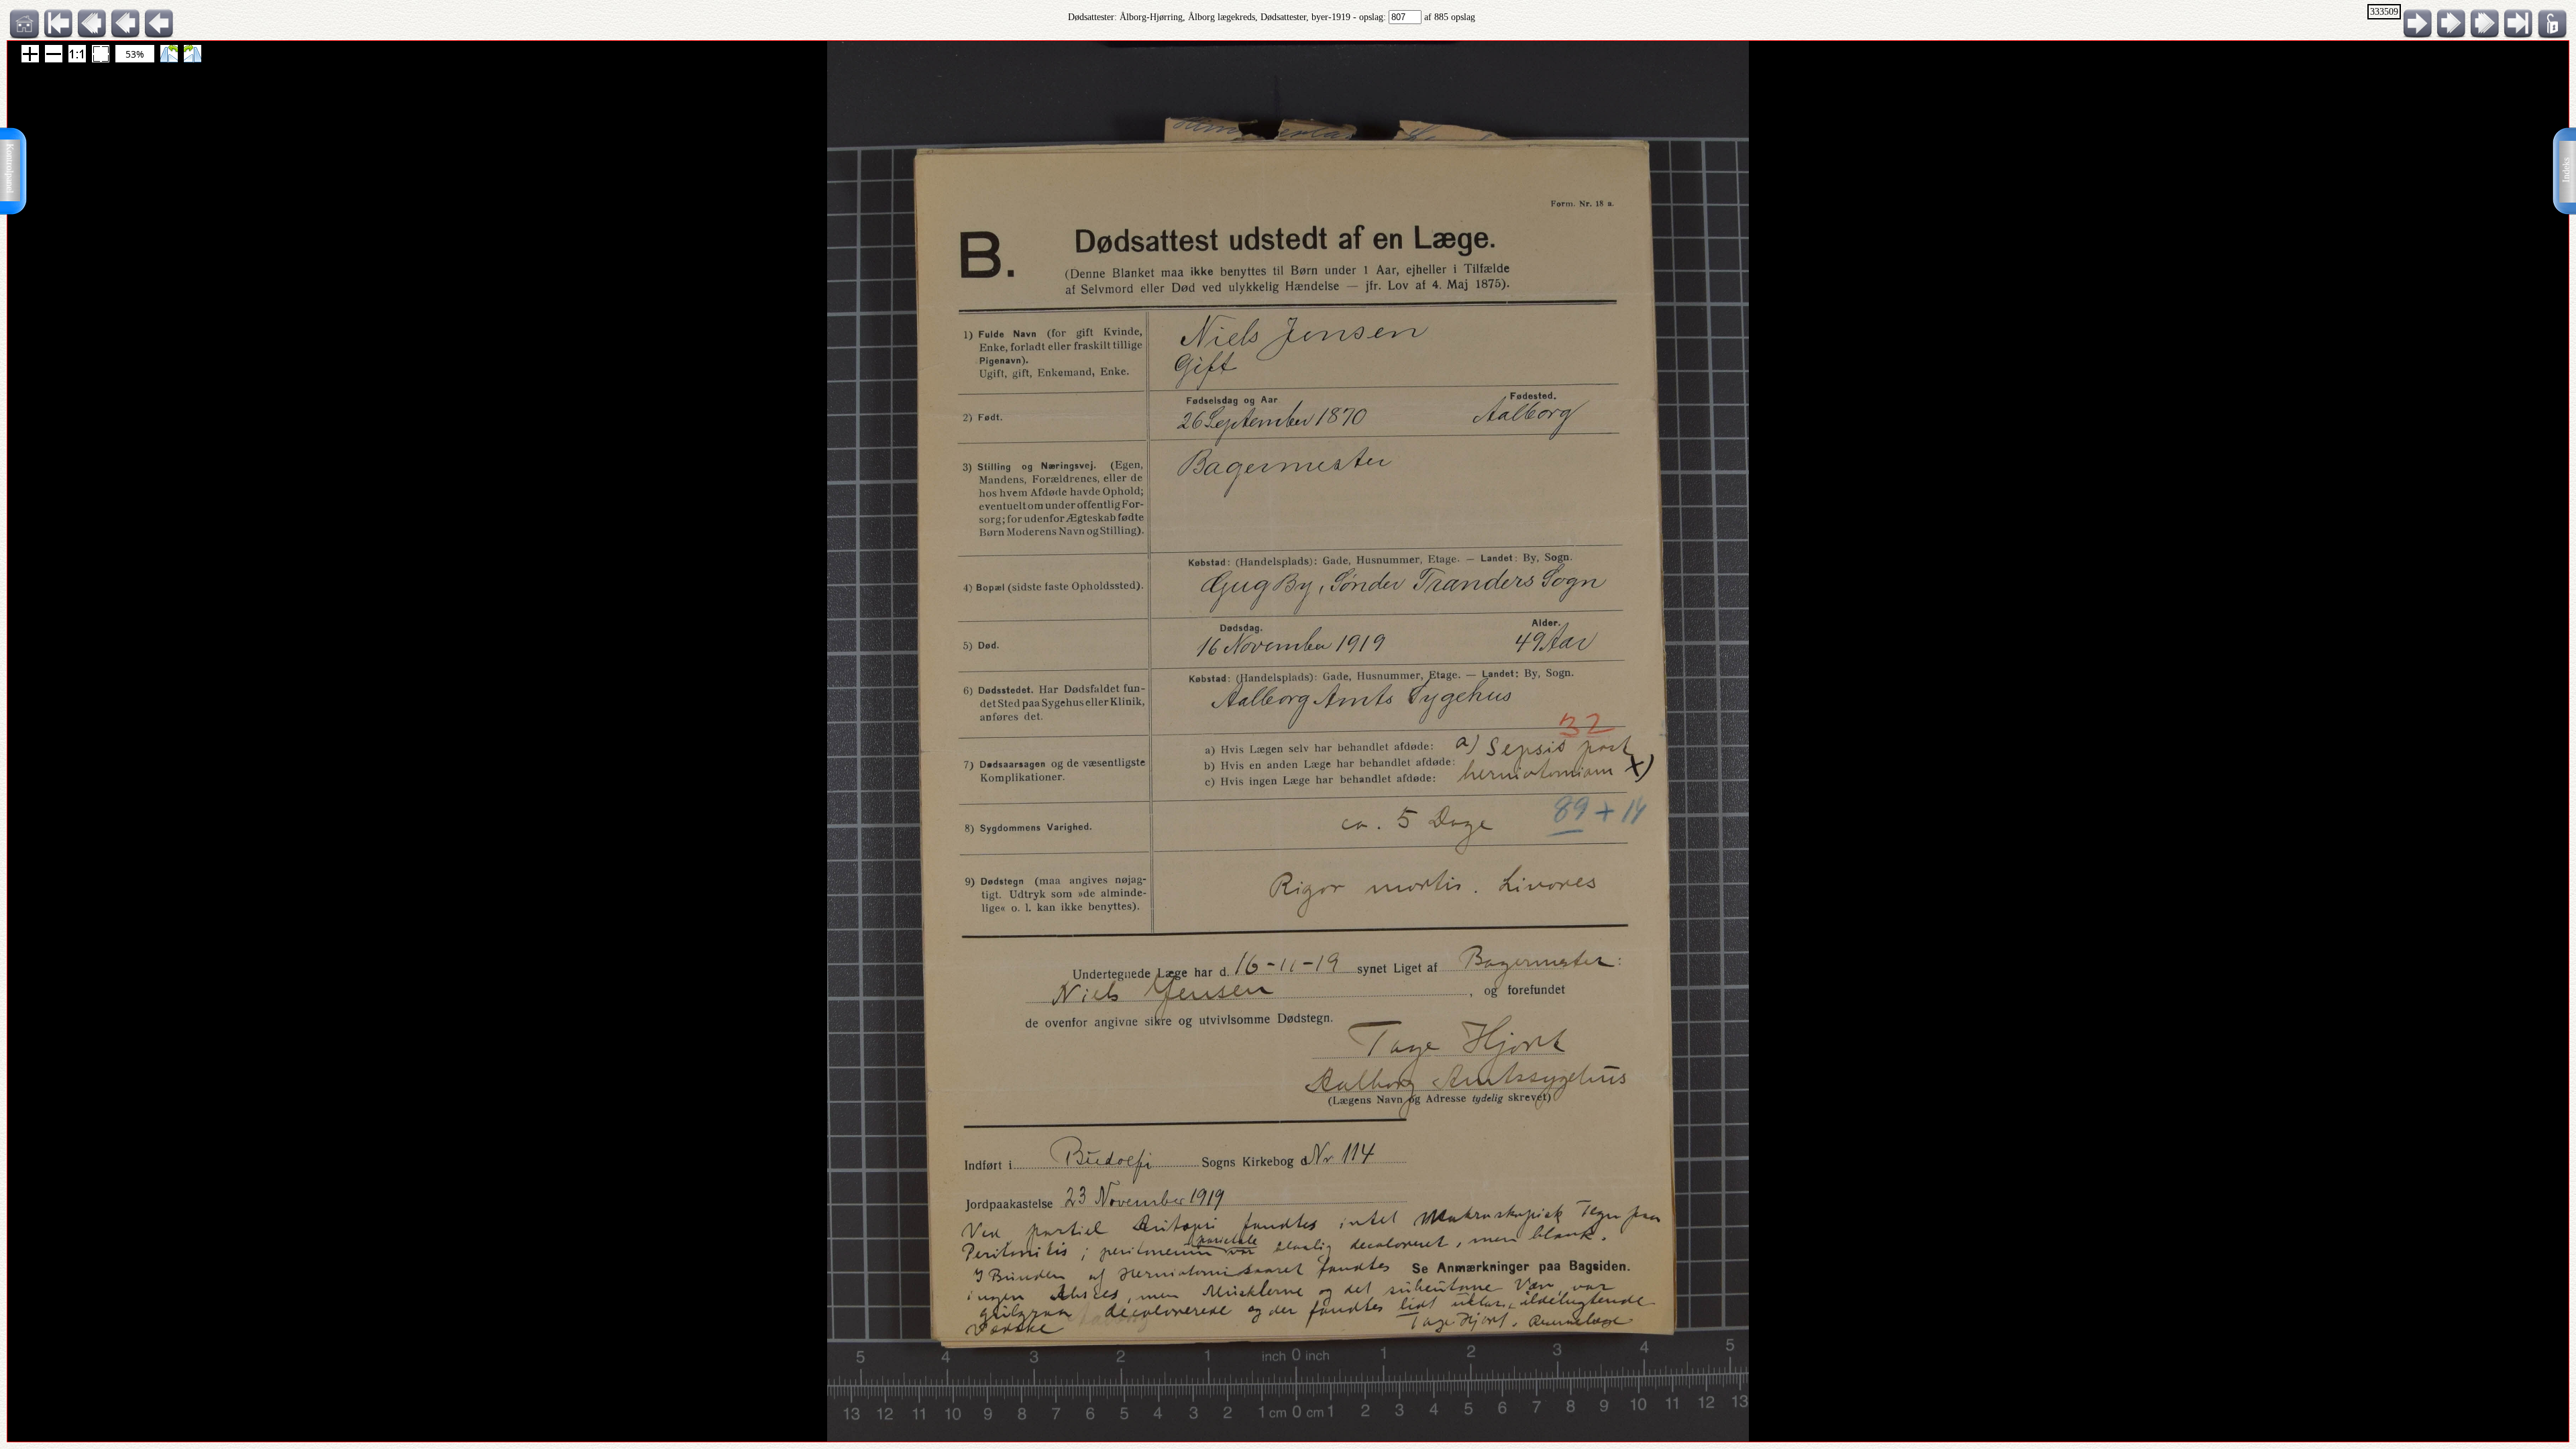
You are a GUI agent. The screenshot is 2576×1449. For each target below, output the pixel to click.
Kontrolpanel (10, 168)
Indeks (2566, 170)
